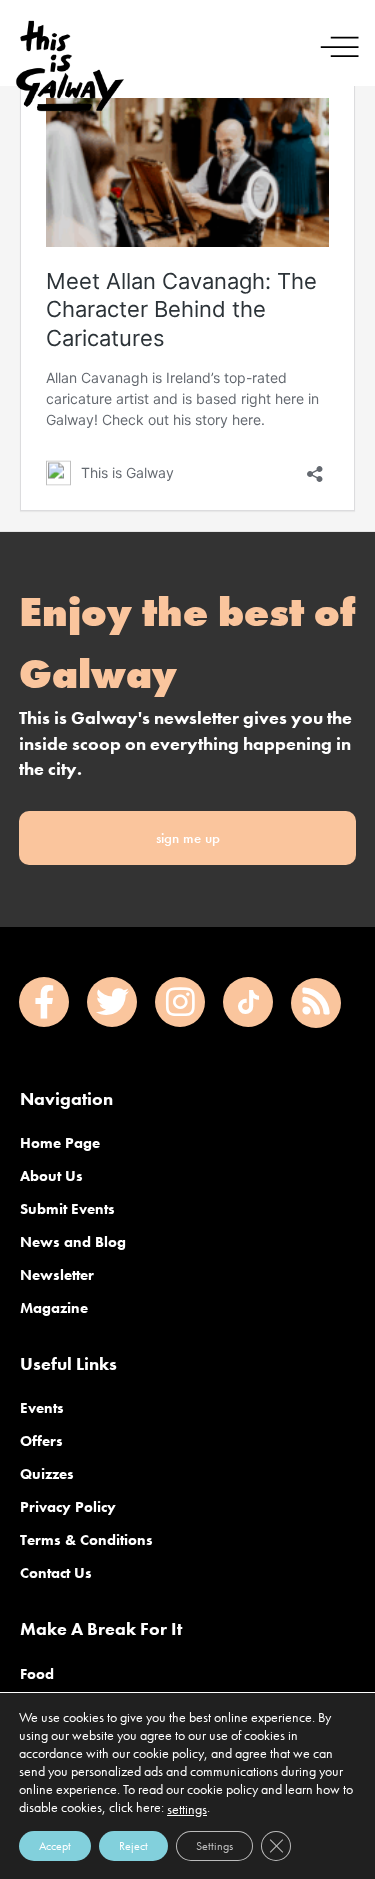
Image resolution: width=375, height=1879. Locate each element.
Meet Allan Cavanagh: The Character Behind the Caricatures (181, 309)
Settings (214, 1846)
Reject (133, 1846)
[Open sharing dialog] (315, 468)
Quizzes (47, 1474)
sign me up (188, 838)
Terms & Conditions (86, 1540)
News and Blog (73, 1242)
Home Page (60, 1143)
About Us (51, 1176)
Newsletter (57, 1275)
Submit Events (67, 1209)
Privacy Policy (68, 1507)
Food (37, 1674)
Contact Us (56, 1573)
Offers (41, 1441)
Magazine (54, 1308)
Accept (55, 1846)
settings (187, 1809)
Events (42, 1408)
